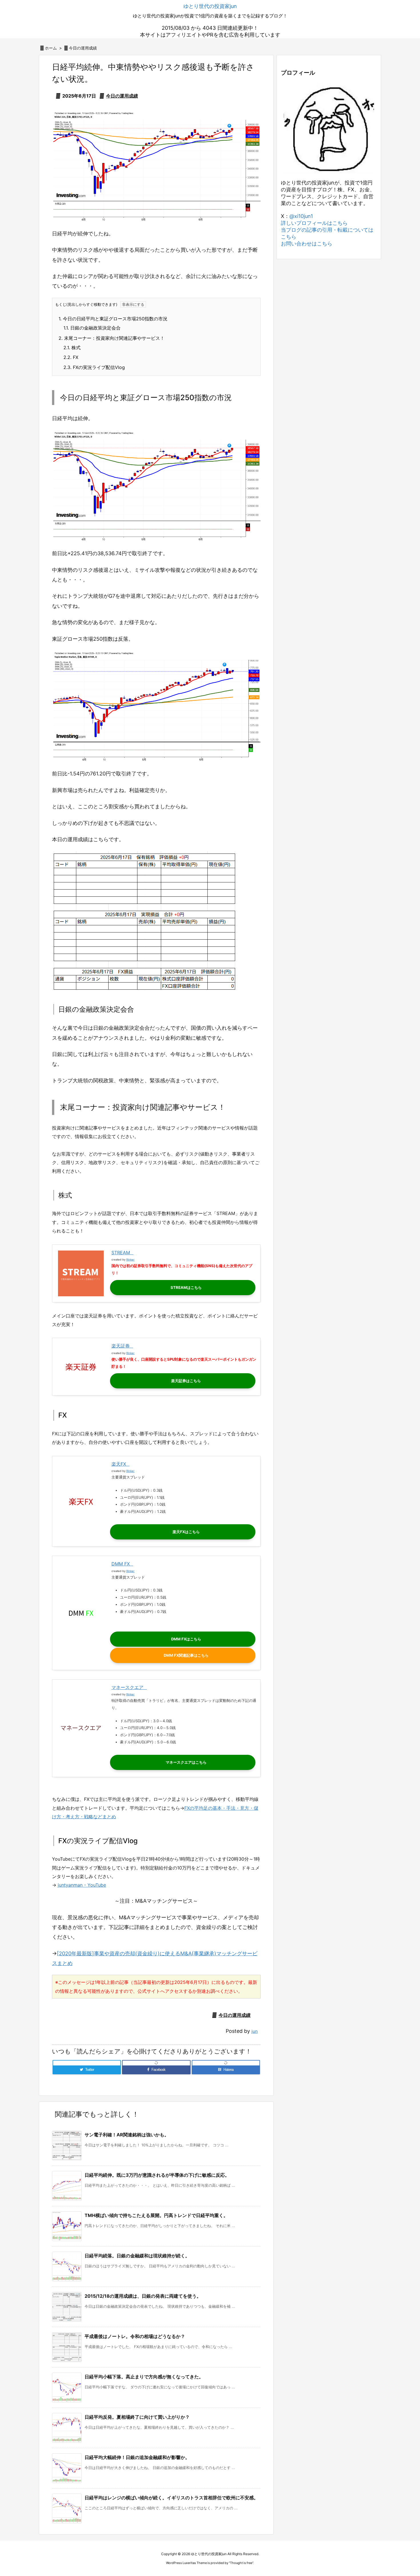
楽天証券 (121, 1346)
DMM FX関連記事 (179, 1655)
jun (255, 2031)
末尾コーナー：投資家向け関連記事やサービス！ (112, 338)
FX (71, 357)
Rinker (130, 1260)
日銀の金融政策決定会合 (92, 328)
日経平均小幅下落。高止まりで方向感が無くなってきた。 (144, 2377)
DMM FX (121, 1564)
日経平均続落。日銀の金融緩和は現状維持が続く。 (137, 2256)
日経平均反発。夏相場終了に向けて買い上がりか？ (137, 2417)
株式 (72, 348)
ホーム (51, 48)
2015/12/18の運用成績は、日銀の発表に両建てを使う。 (143, 2296)
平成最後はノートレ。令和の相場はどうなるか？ (135, 2336)
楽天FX (119, 1464)
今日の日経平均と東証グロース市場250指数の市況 (113, 319)
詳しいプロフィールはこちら (314, 223)
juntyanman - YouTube (82, 1885)
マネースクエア (127, 1687)
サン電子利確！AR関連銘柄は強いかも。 (127, 2135)
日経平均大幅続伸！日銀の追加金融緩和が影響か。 (137, 2457)
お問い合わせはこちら (307, 244)
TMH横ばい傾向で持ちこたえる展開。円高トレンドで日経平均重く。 (156, 2215)
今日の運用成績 (83, 48)
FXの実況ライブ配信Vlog (94, 367)
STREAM (121, 1253)
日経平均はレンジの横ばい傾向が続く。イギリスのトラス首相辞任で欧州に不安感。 (171, 2498)
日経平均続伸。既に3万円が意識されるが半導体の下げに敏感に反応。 (157, 2175)
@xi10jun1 (301, 216)
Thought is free (241, 2563)
